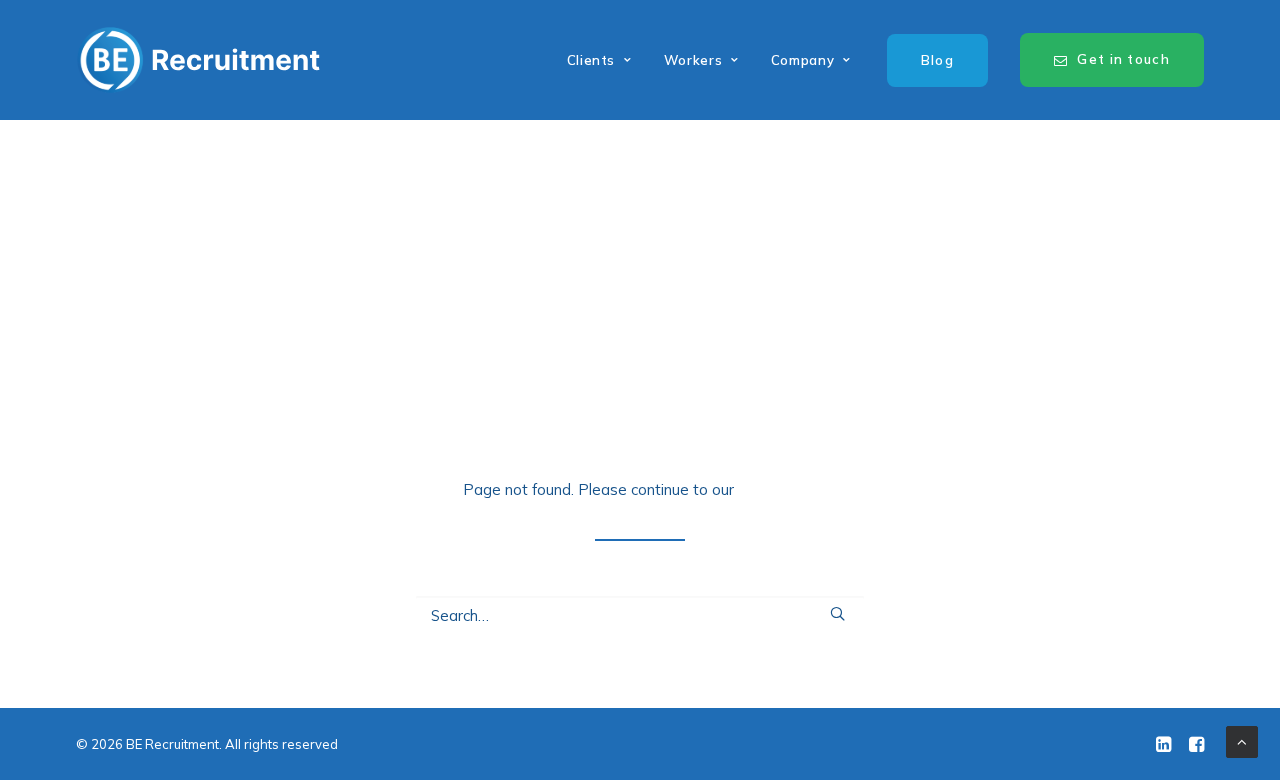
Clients (591, 60)
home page (777, 489)
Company (803, 60)
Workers (693, 60)
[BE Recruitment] (198, 60)
